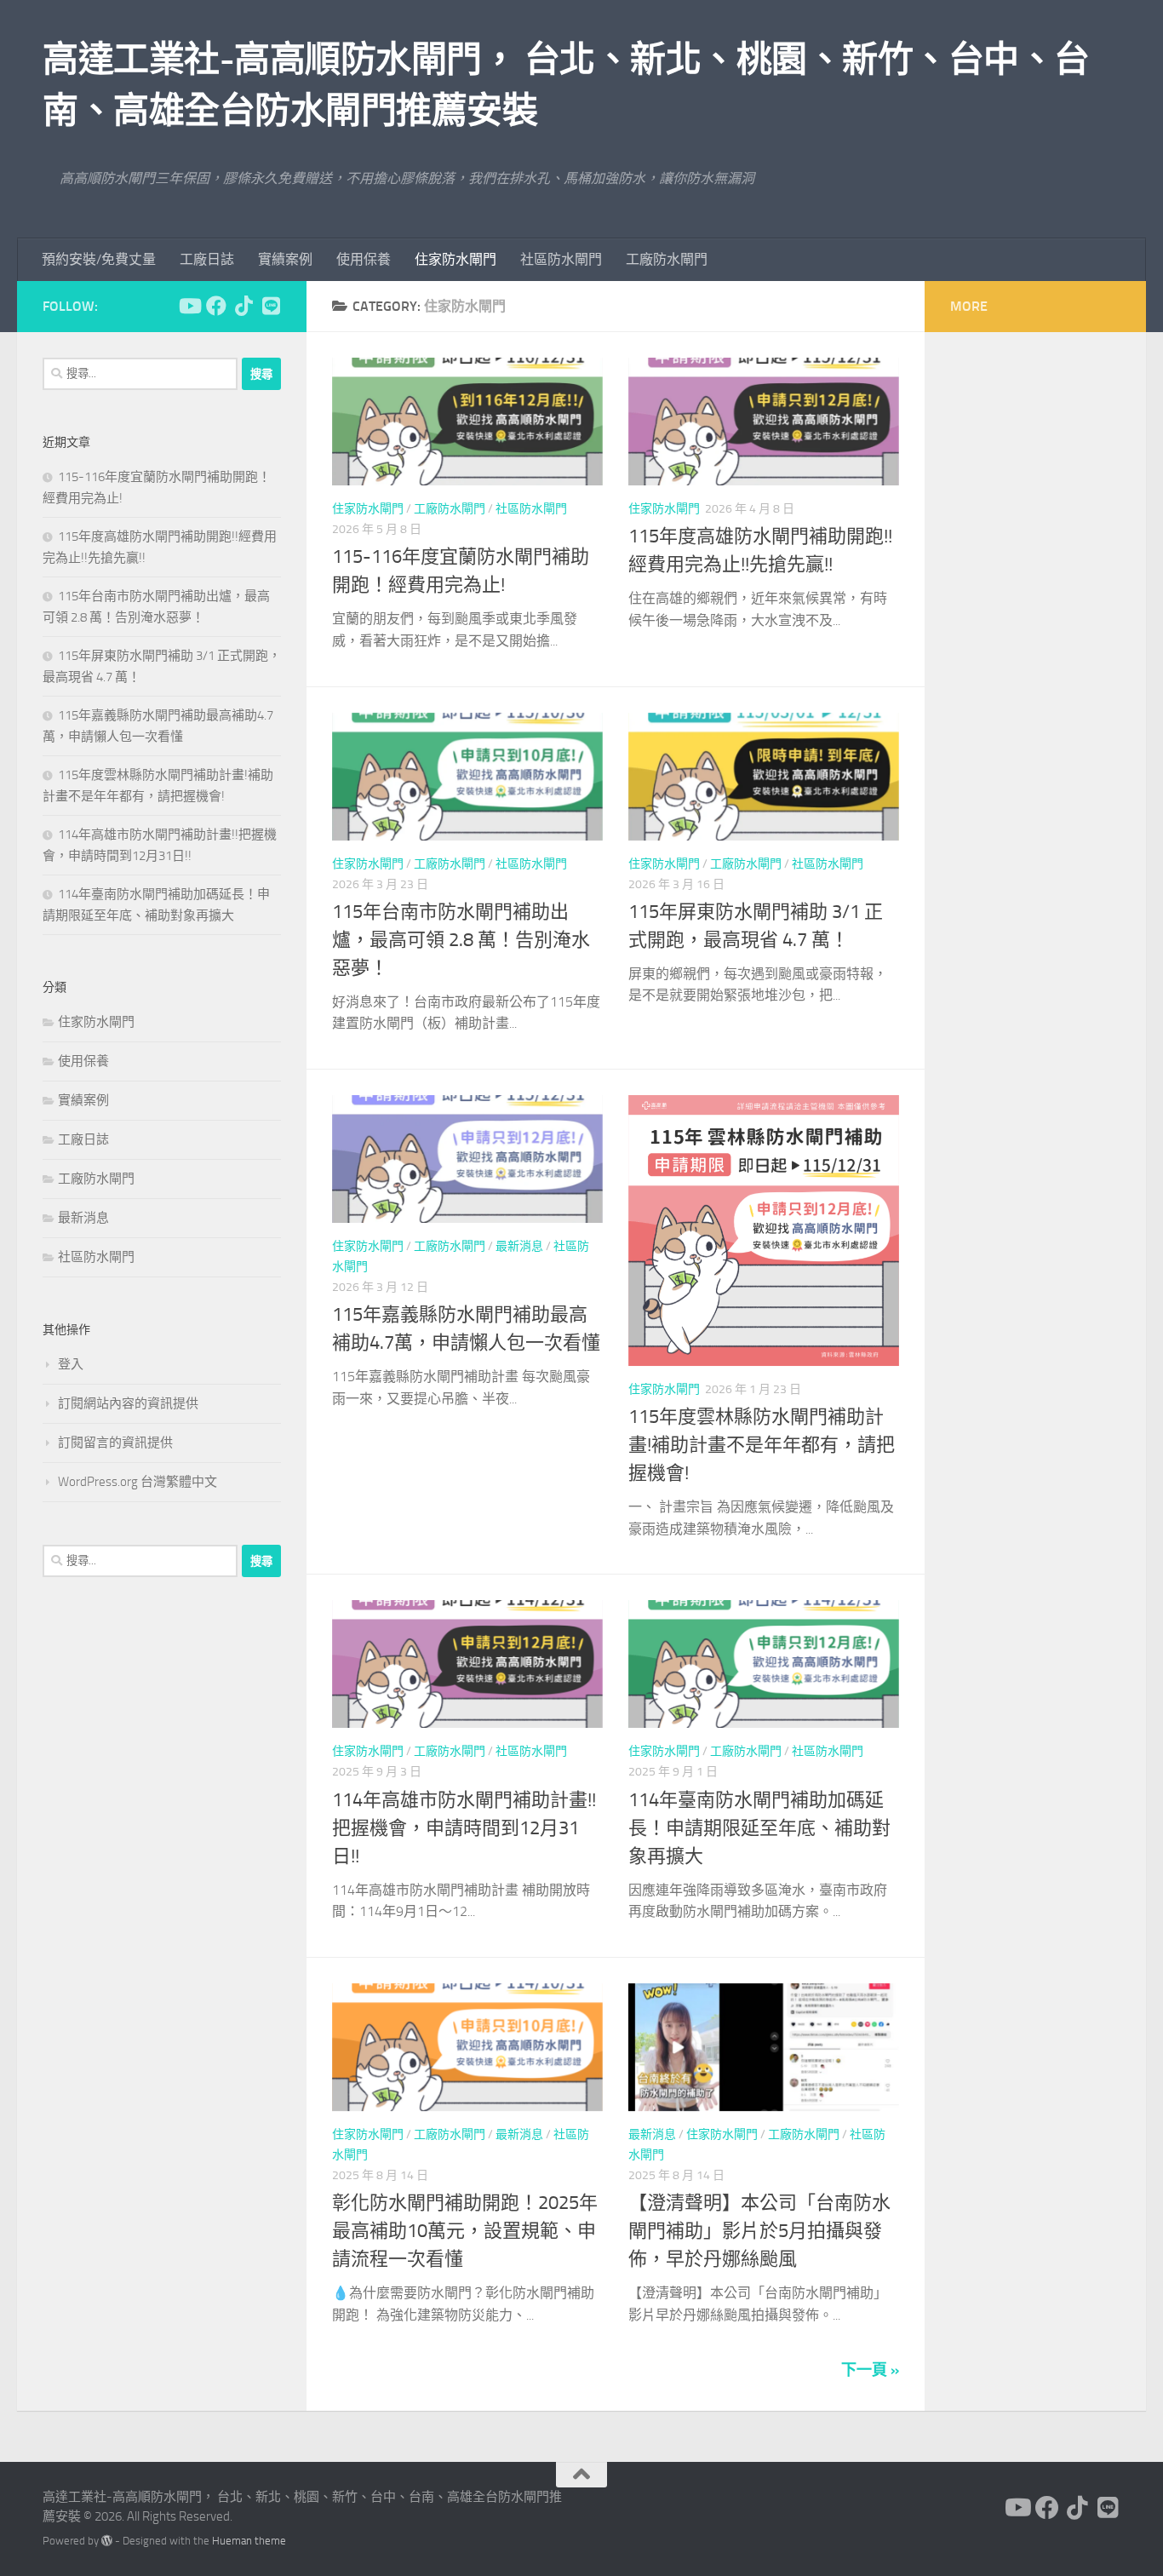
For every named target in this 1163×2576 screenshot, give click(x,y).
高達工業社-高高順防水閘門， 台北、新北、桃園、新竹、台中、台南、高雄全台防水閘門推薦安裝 (566, 85)
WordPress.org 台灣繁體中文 (137, 1482)
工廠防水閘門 (667, 259)
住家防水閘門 (455, 259)
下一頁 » (870, 2370)
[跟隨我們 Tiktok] (243, 306)
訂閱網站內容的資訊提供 (128, 1403)
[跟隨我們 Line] (271, 306)
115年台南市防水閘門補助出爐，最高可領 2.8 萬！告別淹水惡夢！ (461, 940)
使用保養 (364, 259)
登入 (71, 1364)
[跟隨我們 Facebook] (216, 306)
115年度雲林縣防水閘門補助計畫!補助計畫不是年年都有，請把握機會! (762, 1445)
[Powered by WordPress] (107, 2541)
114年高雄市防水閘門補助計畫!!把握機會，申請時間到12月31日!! (464, 1828)
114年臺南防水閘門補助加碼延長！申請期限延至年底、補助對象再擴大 (759, 1828)
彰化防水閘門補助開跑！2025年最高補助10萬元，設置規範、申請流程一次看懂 (465, 2231)
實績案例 (285, 259)
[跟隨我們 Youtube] (189, 306)
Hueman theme (249, 2541)
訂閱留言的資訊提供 (115, 1443)
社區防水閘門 (561, 259)
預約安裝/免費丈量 (99, 259)
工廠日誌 (207, 259)
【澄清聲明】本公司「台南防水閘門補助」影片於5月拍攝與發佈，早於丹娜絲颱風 (759, 2231)
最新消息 (519, 1246)
